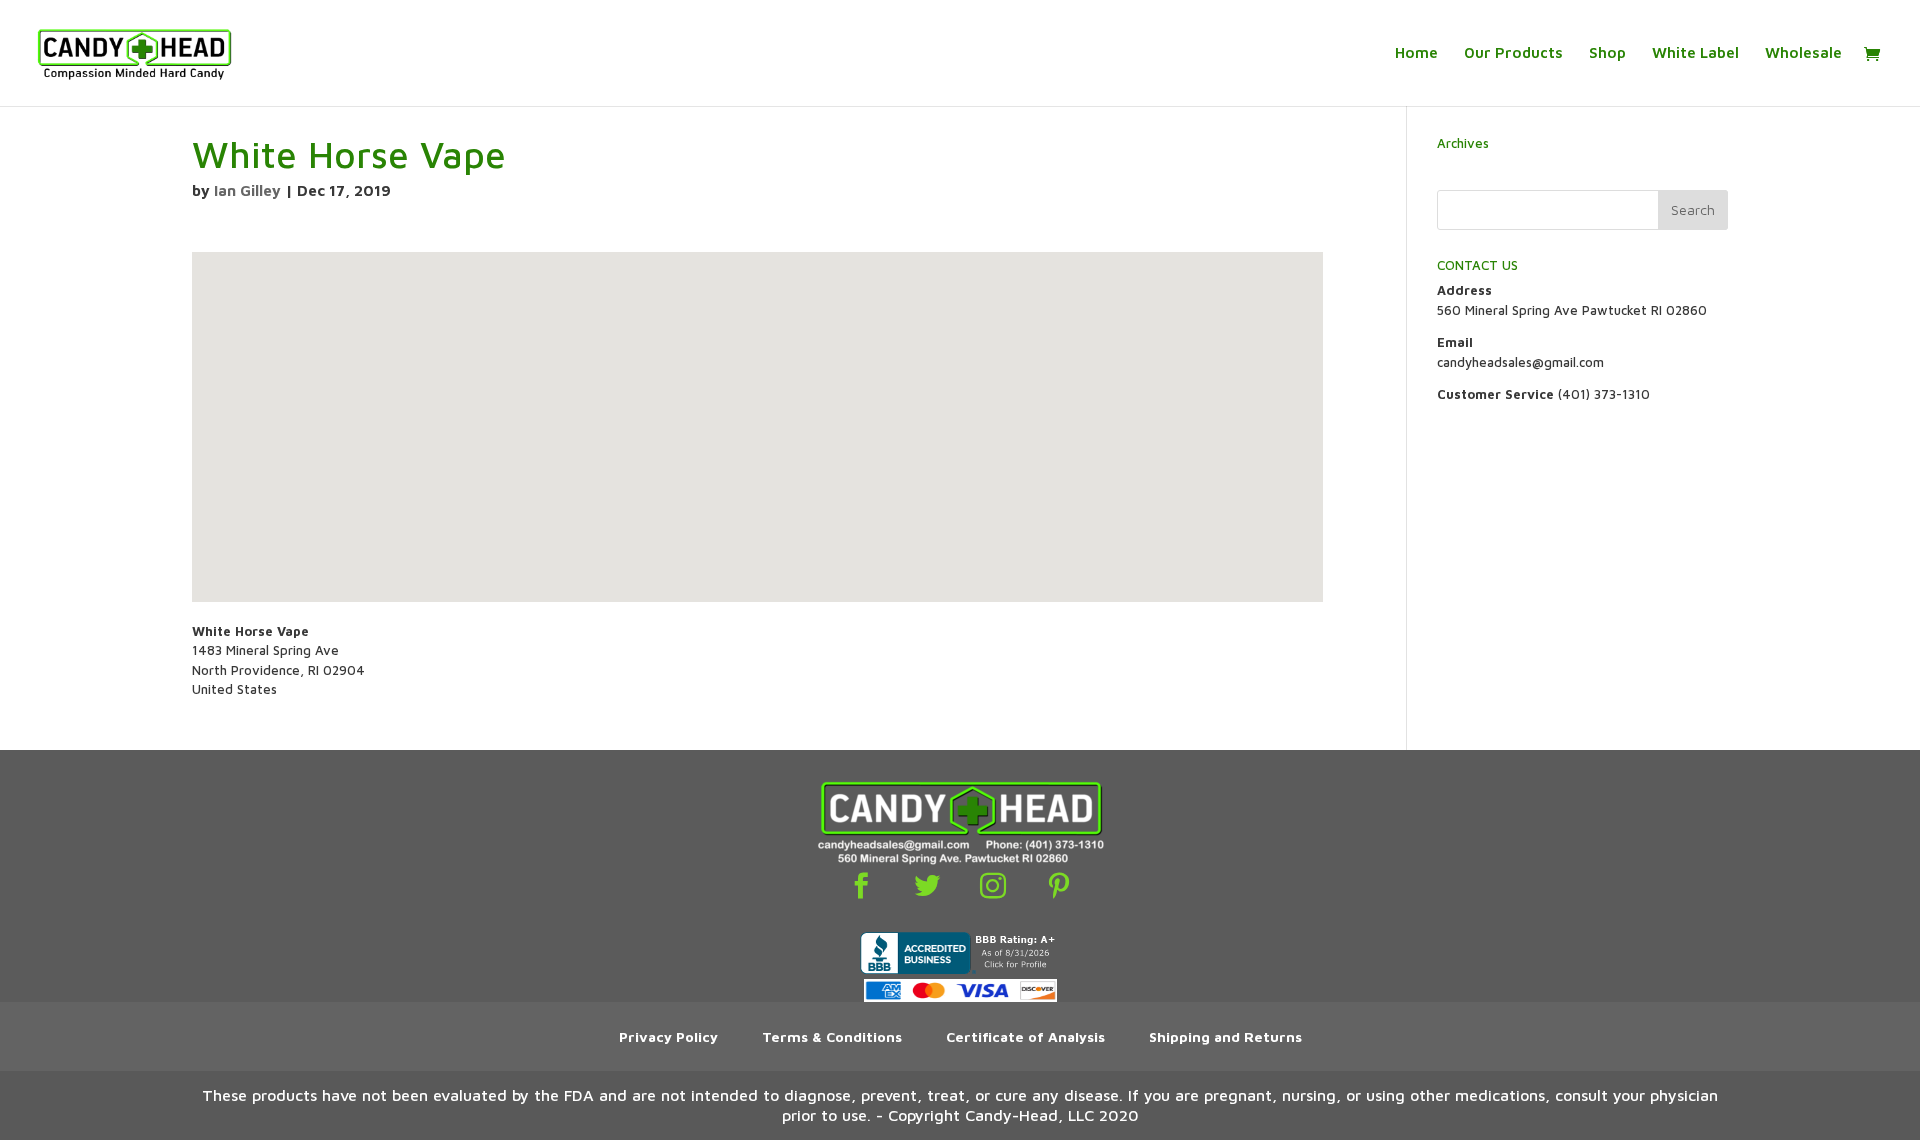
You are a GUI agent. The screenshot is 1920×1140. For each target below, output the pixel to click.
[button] (757, 409)
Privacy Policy (668, 1036)
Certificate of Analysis (1025, 1036)
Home (1416, 53)
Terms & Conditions (832, 1036)
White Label (1695, 53)
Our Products (1513, 53)
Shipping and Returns (1225, 1036)
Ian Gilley (247, 190)
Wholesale (1803, 53)
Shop (1607, 53)
